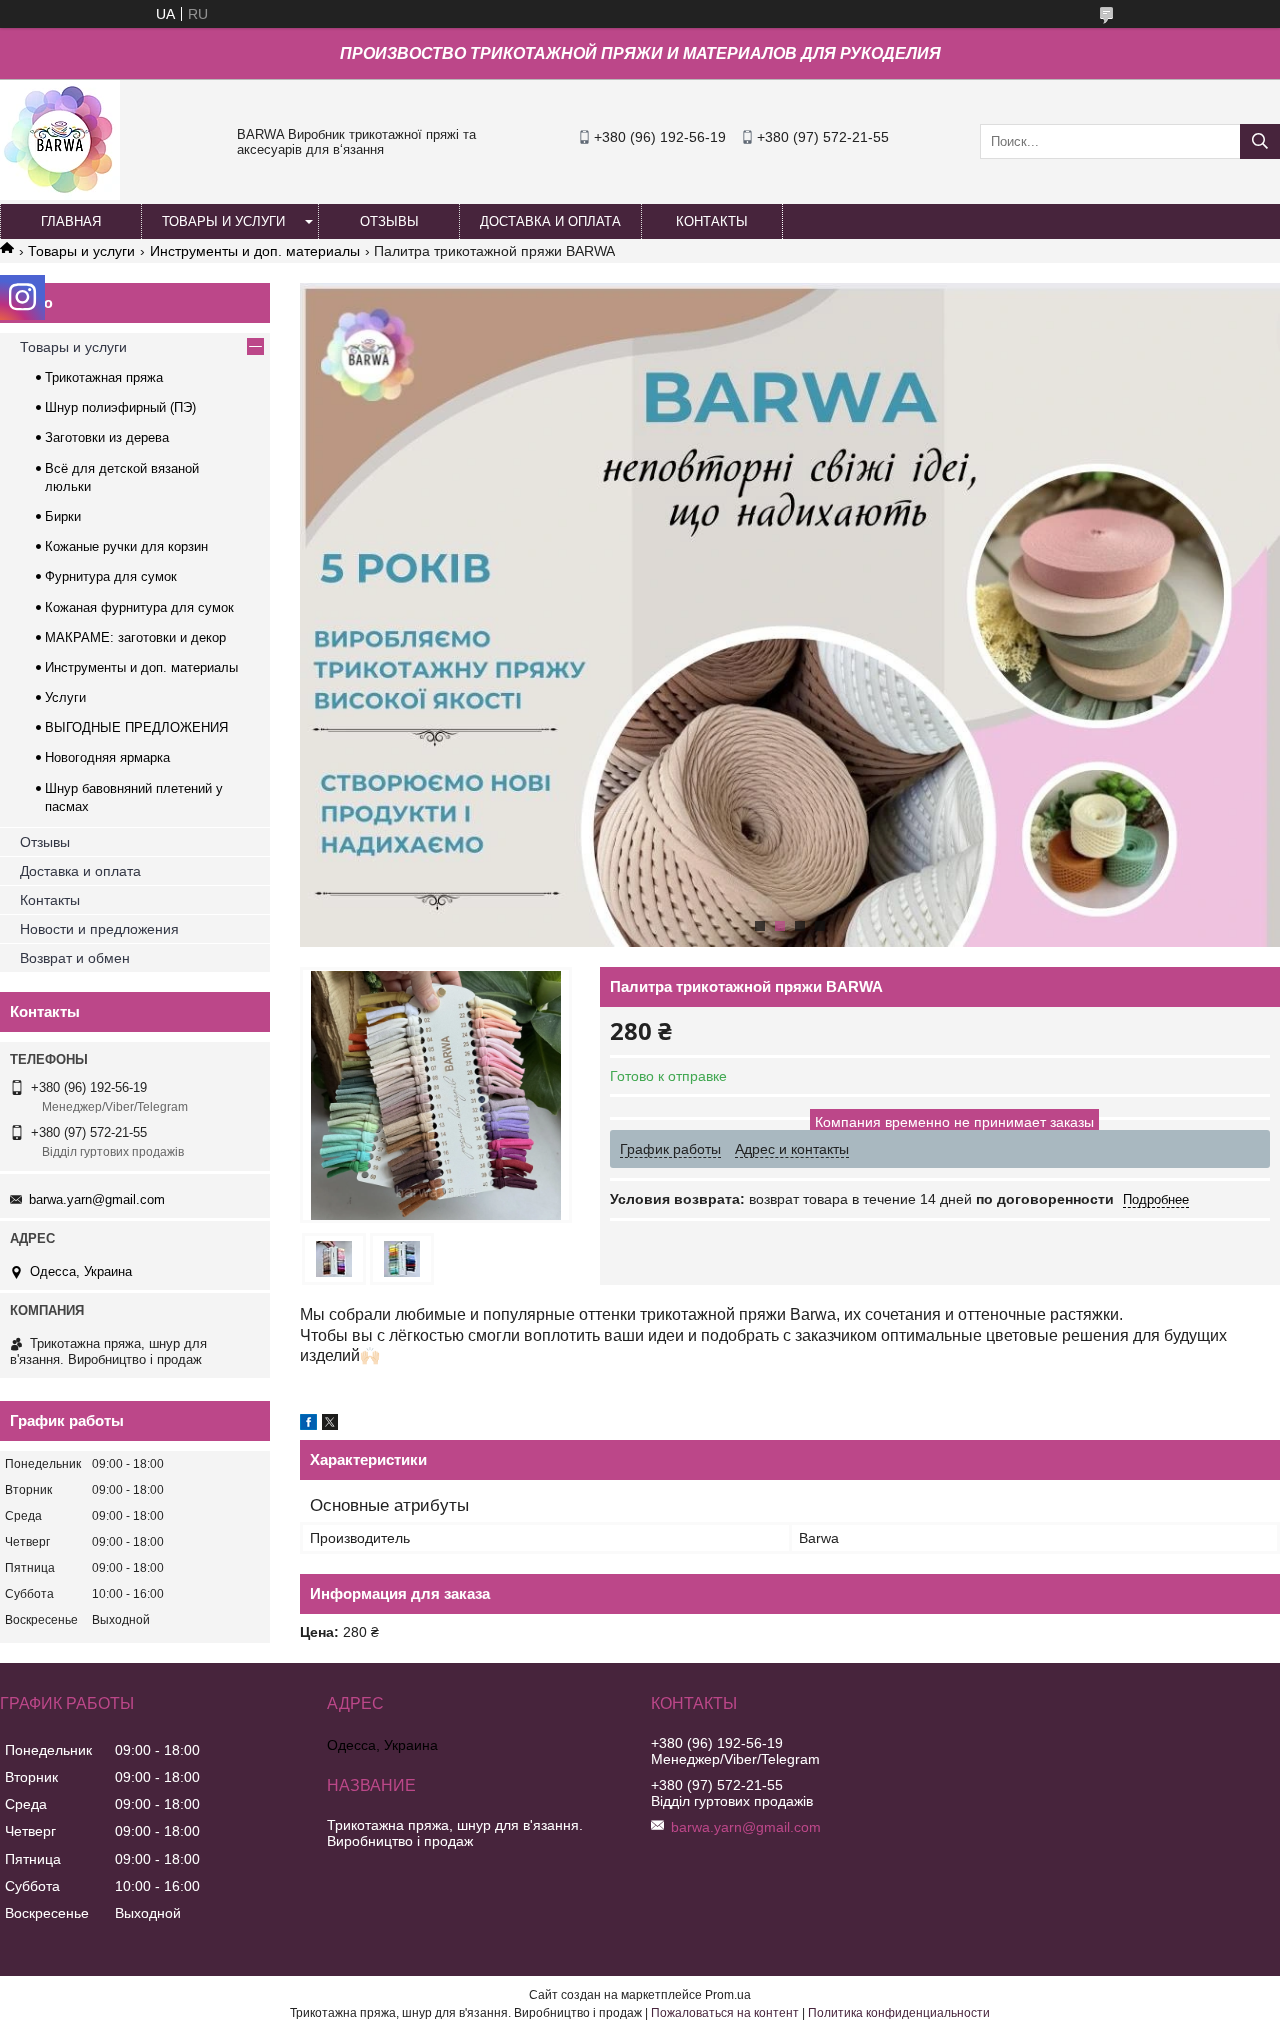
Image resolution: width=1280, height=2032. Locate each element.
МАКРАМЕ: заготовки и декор (135, 637)
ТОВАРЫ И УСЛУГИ (223, 221)
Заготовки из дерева (107, 437)
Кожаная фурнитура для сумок (139, 607)
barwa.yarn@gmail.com (97, 1199)
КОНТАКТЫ (712, 221)
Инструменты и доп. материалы (255, 251)
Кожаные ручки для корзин (126, 546)
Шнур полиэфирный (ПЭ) (120, 407)
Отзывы (45, 842)
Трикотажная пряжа (104, 377)
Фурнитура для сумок (111, 576)
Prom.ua (728, 1995)
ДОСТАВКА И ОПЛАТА (550, 221)
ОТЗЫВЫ (389, 221)
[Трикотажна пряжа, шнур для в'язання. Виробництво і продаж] (60, 195)
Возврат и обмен (75, 958)
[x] (330, 1425)
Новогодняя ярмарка (107, 757)
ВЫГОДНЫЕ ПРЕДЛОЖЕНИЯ (136, 727)
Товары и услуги (81, 251)
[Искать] (1260, 141)
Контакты (50, 900)
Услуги (65, 697)
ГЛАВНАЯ (71, 221)
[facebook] (308, 1425)
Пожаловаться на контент (725, 2013)
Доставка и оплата (80, 871)
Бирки (63, 516)
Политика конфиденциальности (899, 2013)
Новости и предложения (99, 929)
